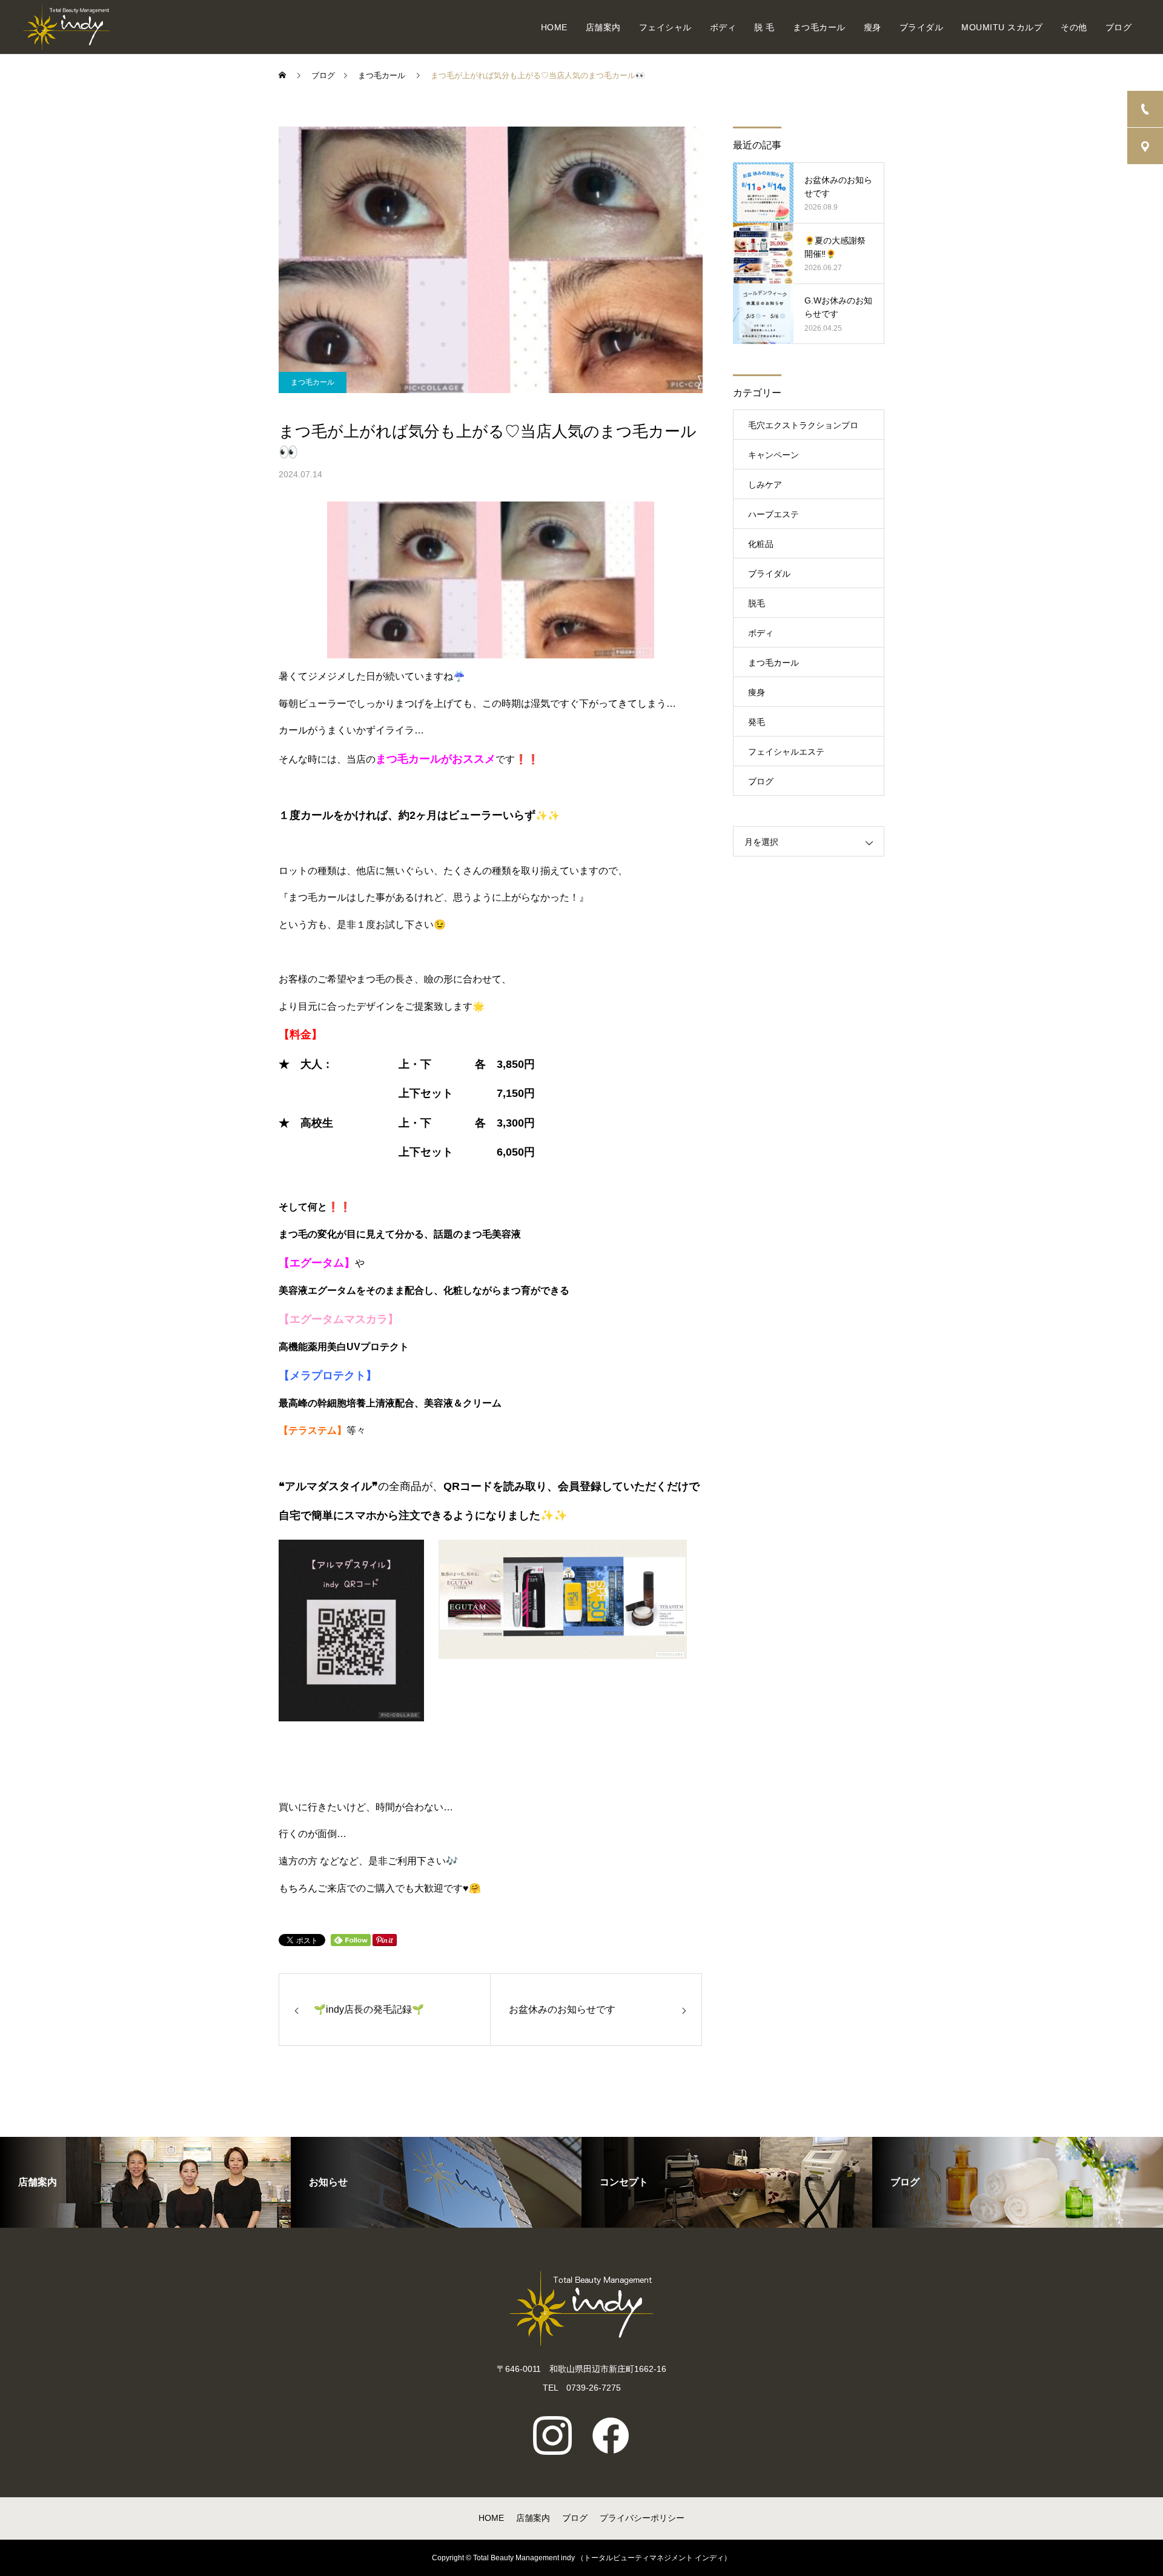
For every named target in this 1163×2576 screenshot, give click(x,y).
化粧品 (761, 544)
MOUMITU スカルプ (1002, 27)
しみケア (765, 485)
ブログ (1119, 27)
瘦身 (873, 27)
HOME (554, 27)
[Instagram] (552, 2435)
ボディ (723, 27)
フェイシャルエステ (786, 752)
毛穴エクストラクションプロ (803, 425)
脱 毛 (764, 27)
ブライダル (922, 27)
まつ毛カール (819, 27)
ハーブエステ (774, 514)
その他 (1074, 27)
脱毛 (757, 603)
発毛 (757, 722)
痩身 (757, 692)
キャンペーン (774, 455)
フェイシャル (665, 27)
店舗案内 (603, 27)
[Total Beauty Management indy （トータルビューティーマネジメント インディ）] (66, 27)
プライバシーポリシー (642, 2518)
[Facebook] (611, 2435)
